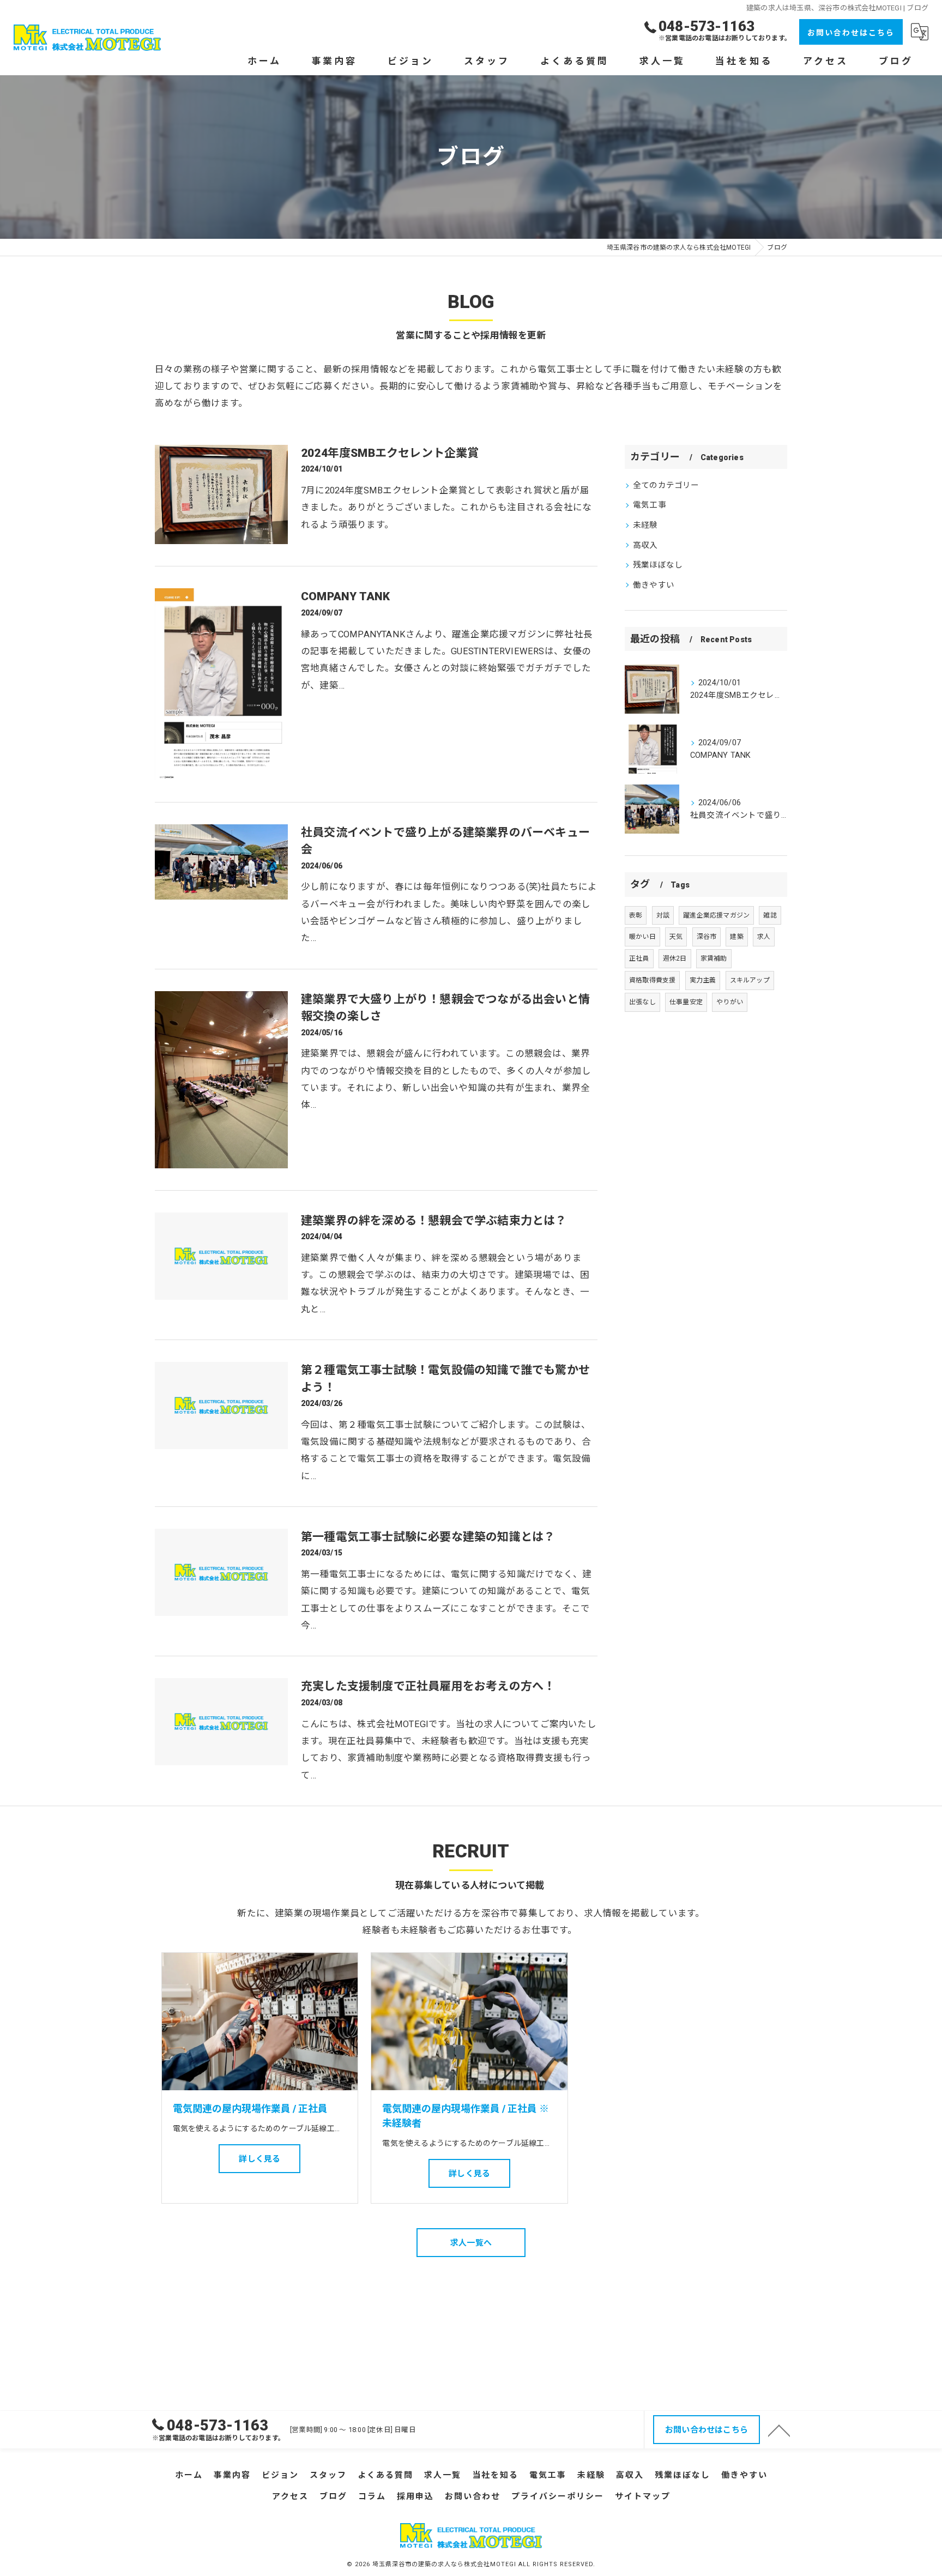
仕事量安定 (686, 1002)
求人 (764, 937)
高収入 (645, 545)
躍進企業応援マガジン (716, 915)
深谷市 (707, 937)
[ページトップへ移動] (779, 2430)
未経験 (645, 525)
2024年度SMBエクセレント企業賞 (390, 453)
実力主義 (703, 980)
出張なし (642, 1002)
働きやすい (654, 585)
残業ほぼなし (658, 565)
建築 (736, 937)
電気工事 (650, 505)
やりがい (730, 1002)
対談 (663, 915)
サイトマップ (643, 2496)
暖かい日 (642, 937)
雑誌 (770, 915)
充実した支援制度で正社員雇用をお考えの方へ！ (428, 1686)
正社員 (639, 958)
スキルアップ (750, 980)
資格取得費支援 (652, 980)
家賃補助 (714, 958)
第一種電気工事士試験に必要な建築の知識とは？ (428, 1537)
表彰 (636, 915)
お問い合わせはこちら (851, 33)
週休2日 (675, 958)
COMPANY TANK (345, 596)
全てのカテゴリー (666, 485)
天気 (676, 937)
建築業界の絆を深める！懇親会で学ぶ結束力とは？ (434, 1221)
